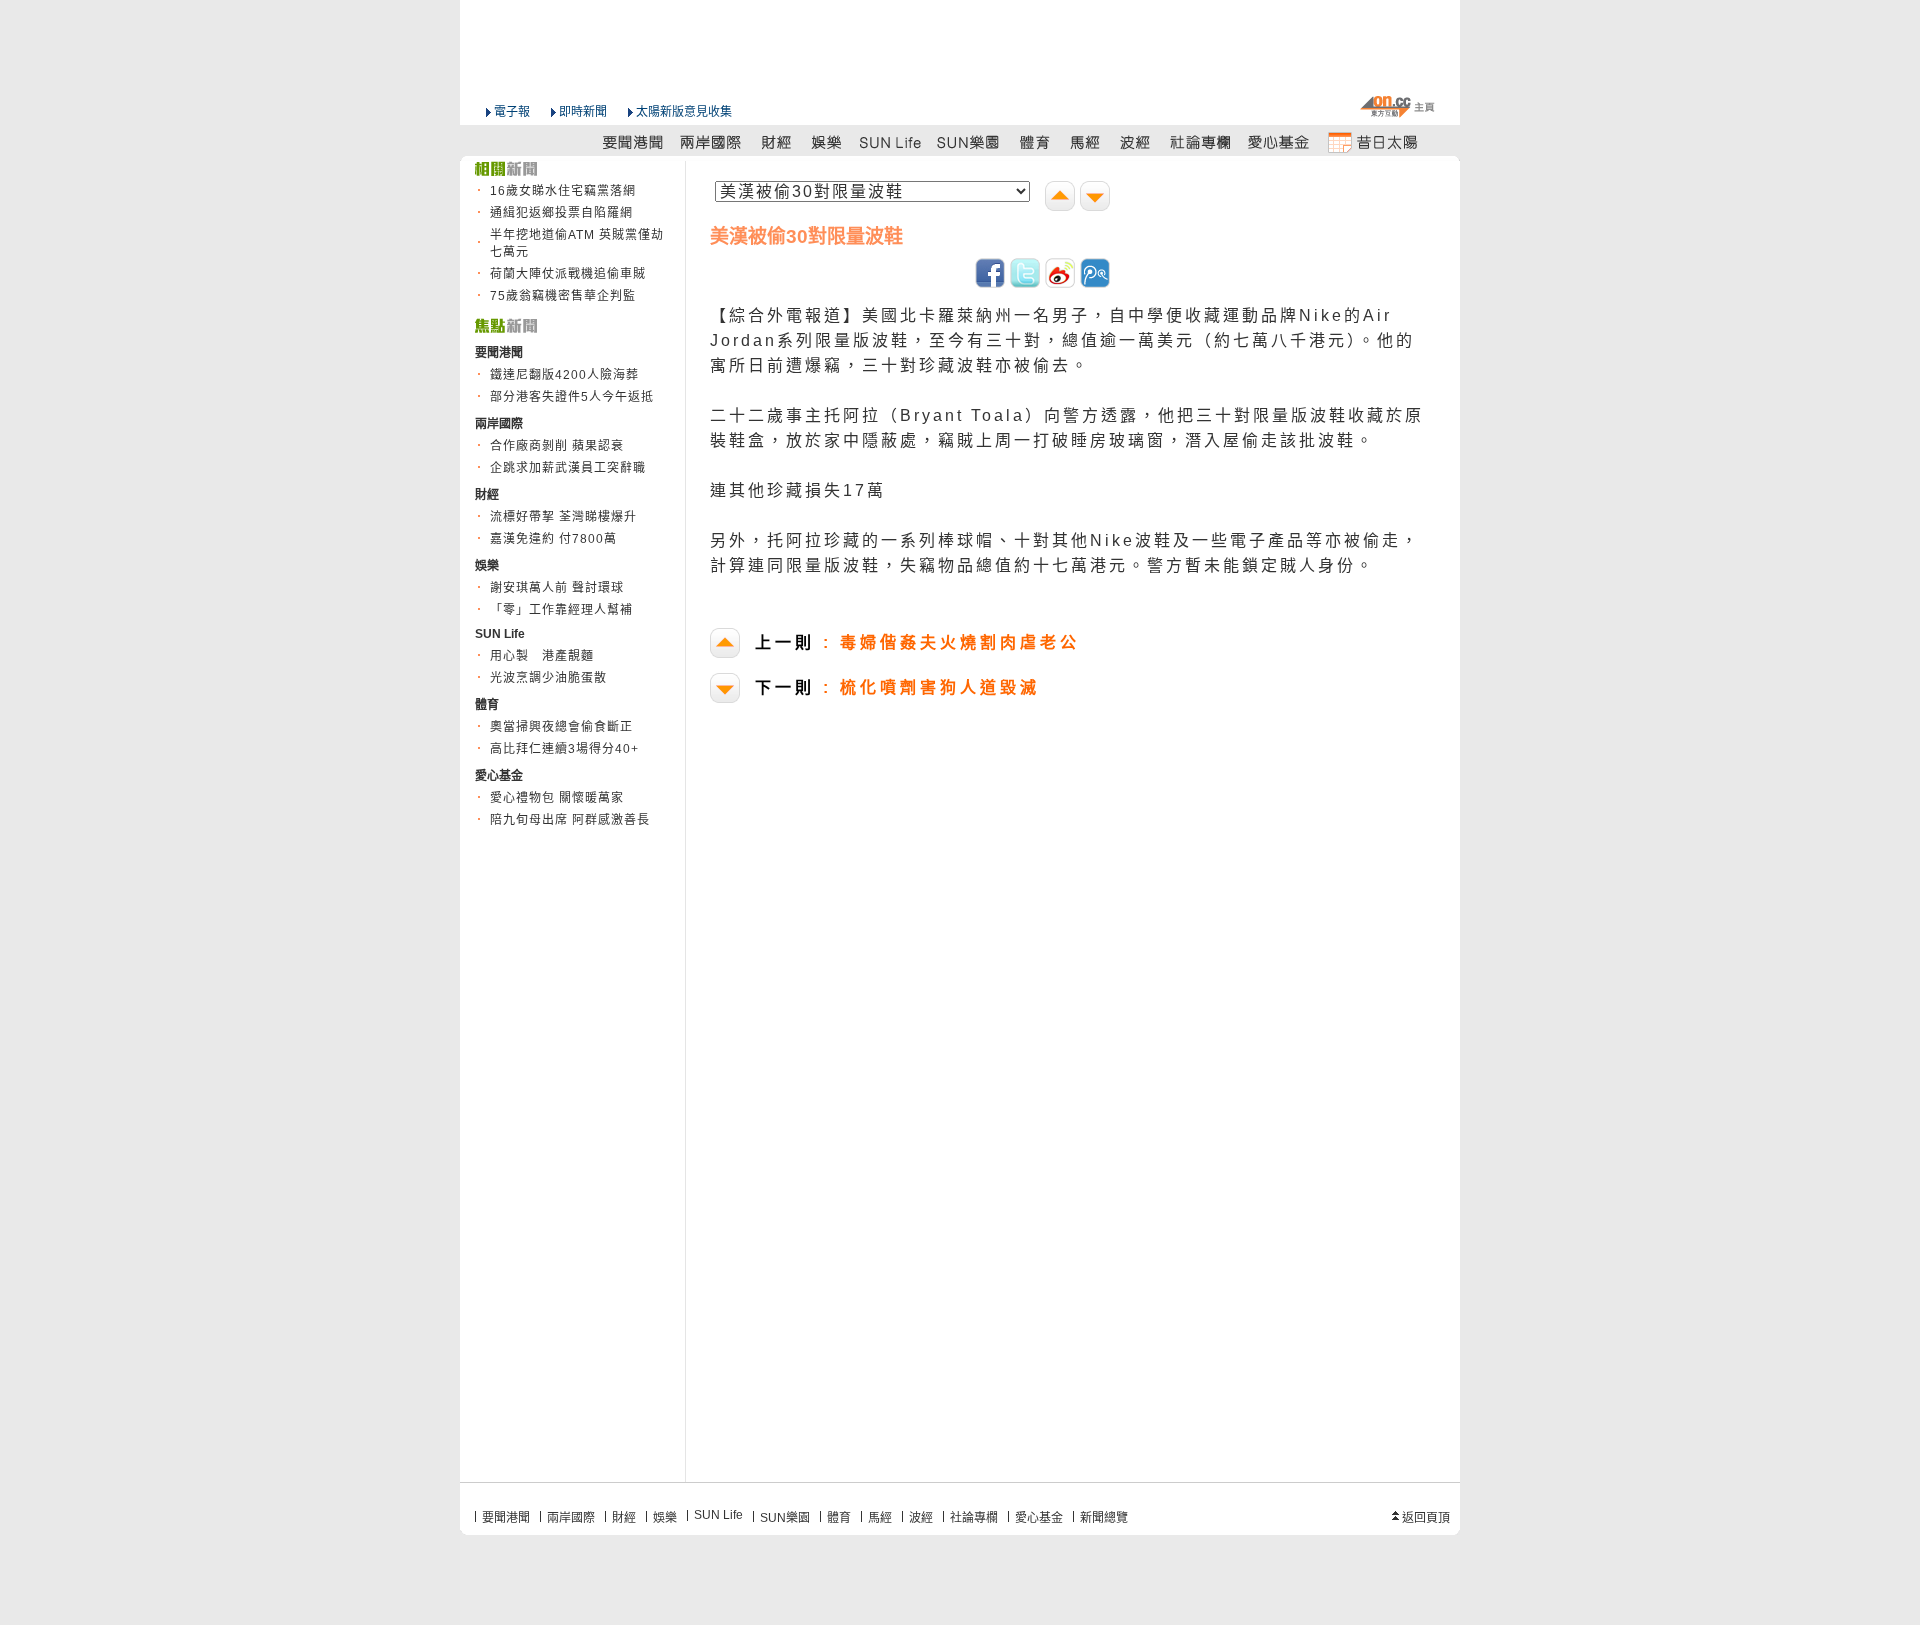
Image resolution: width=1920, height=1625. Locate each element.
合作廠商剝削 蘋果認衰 (557, 446)
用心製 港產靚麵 (542, 656)
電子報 (512, 112)
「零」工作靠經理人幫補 (561, 610)
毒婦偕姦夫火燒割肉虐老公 (917, 642)
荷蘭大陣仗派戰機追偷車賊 (568, 274)
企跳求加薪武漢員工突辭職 (568, 468)
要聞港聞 (506, 1518)
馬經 (880, 1518)
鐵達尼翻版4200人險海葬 (564, 375)
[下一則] (1097, 198)
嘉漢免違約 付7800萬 (553, 539)
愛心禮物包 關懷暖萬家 (557, 798)
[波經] (1136, 141)
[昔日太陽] (1372, 141)
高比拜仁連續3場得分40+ (564, 749)
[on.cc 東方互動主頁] (1397, 106)
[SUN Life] (892, 141)
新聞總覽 (1104, 1518)
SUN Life (718, 1515)
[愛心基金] (1279, 141)
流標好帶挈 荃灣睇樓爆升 (563, 517)
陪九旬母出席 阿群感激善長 (570, 820)
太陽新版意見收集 (684, 112)
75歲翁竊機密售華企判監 (563, 296)
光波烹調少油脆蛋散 (548, 678)
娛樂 (665, 1518)
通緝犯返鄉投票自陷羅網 (561, 213)
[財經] (776, 141)
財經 (624, 1518)
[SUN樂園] (970, 141)
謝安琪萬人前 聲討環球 (557, 588)
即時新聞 (583, 112)
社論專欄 (974, 1518)
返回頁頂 (1426, 1518)
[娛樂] (827, 141)
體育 (839, 1518)
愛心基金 (1039, 1518)
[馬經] (1085, 141)
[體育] (1034, 141)
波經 (921, 1518)
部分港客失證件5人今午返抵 (572, 397)
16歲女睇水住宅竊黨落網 (563, 191)
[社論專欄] (1201, 141)
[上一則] (1062, 198)
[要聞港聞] (634, 141)
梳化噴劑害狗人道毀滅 (897, 687)
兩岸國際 (571, 1518)
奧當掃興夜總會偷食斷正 (561, 727)
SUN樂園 (785, 1518)
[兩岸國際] (712, 141)
